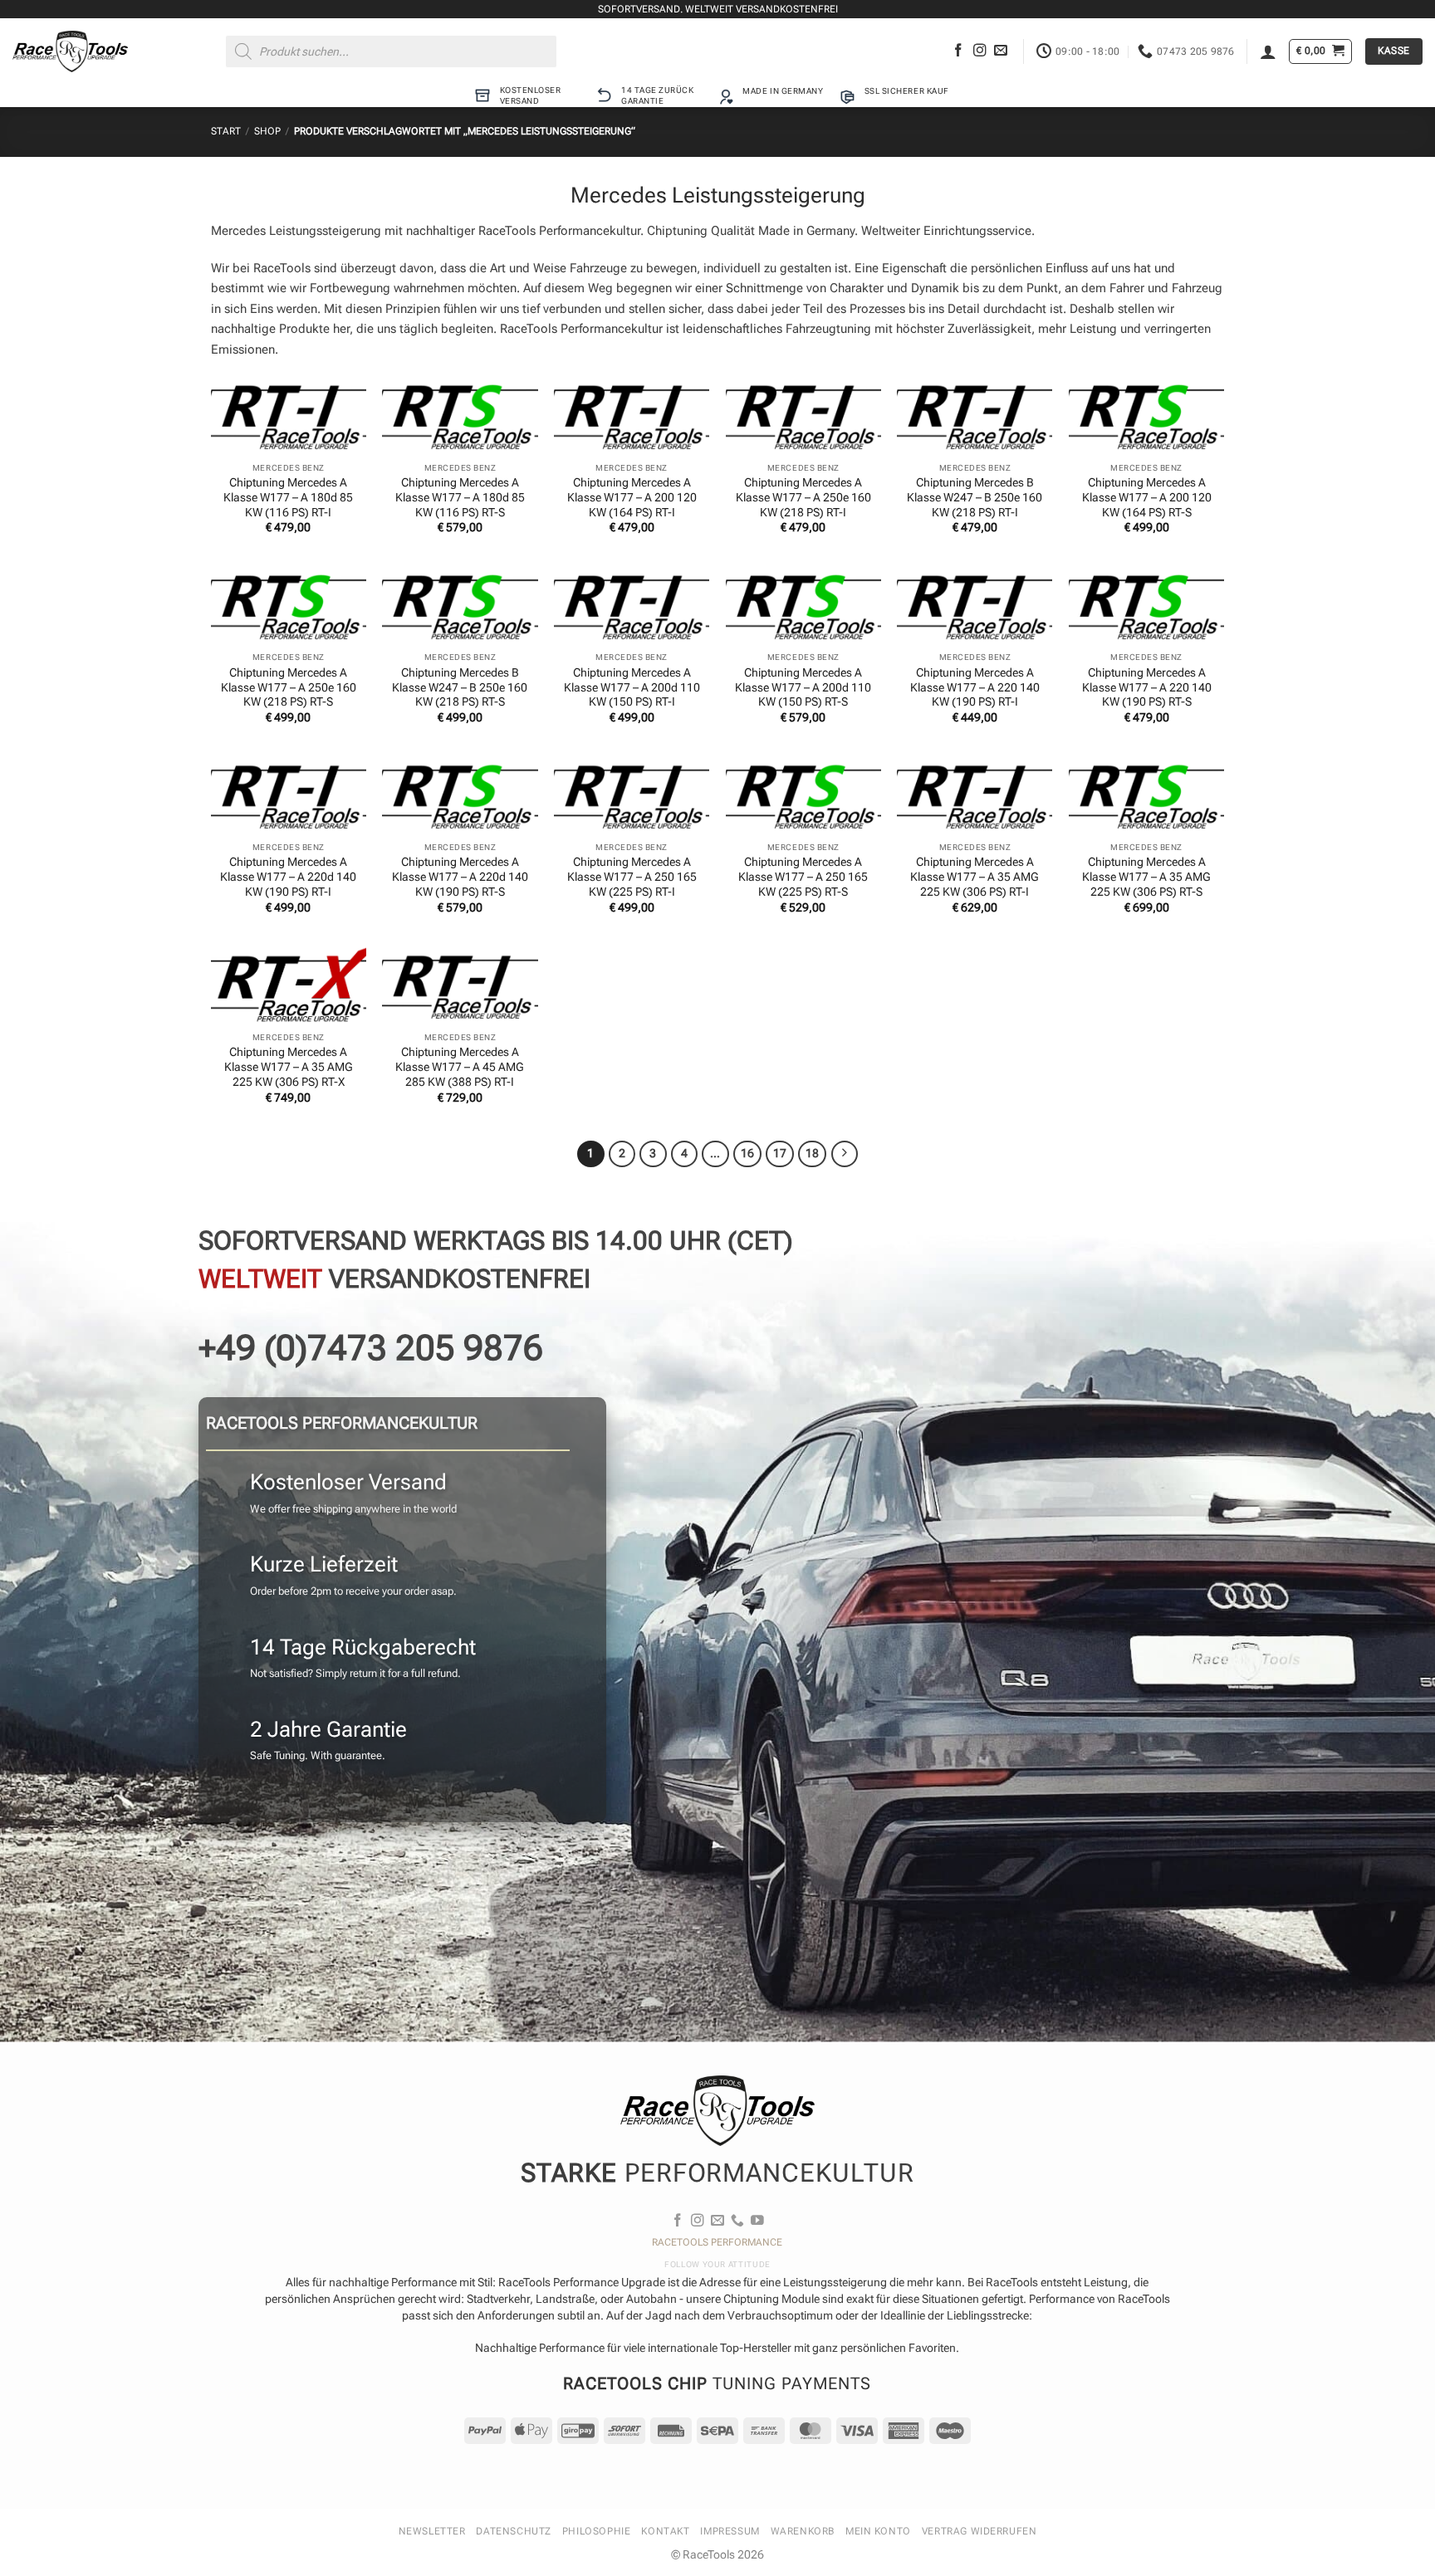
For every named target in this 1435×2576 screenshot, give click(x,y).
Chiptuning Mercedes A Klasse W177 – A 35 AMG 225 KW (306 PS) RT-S (1146, 877)
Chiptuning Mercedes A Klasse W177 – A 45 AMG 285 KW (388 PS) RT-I (460, 1067)
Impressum (730, 2531)
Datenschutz (513, 2531)
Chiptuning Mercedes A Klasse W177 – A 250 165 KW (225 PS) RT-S (803, 877)
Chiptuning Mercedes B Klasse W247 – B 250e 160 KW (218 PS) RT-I (975, 497)
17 (780, 1154)
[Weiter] (845, 1154)
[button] (1268, 51)
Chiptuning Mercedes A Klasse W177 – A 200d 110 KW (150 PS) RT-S (803, 687)
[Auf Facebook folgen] (958, 51)
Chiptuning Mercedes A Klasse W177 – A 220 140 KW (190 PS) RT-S (1147, 687)
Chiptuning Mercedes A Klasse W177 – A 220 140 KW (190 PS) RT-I (975, 687)
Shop (267, 131)
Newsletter (432, 2531)
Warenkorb (803, 2531)
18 (812, 1154)
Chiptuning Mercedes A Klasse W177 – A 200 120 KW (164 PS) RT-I (632, 497)
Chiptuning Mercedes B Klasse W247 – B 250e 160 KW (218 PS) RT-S (460, 687)
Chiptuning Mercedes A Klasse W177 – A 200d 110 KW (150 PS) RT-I (632, 687)
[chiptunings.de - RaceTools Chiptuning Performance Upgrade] (70, 51)
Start (226, 131)
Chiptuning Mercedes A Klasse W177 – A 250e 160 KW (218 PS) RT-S (289, 687)
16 (747, 1154)
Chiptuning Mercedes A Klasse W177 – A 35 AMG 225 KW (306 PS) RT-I (975, 877)
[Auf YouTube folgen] (757, 2221)
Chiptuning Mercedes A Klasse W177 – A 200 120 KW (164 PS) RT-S (1147, 497)
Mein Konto (878, 2531)
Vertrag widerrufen (980, 2531)
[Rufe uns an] (737, 2221)
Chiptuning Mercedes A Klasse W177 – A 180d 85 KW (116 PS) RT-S (460, 497)
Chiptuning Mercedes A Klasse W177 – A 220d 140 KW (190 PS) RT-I (288, 877)
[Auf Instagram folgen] (980, 51)
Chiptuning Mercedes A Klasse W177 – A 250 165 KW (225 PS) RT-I (632, 877)
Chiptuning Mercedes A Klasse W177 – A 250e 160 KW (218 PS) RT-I (803, 497)
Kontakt (665, 2531)
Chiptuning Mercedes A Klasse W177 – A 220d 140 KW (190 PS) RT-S (460, 877)
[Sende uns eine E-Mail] (1001, 51)
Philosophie (596, 2531)
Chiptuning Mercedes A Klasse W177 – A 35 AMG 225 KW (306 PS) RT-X (289, 1067)
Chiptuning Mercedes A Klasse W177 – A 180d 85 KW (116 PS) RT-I (288, 497)
